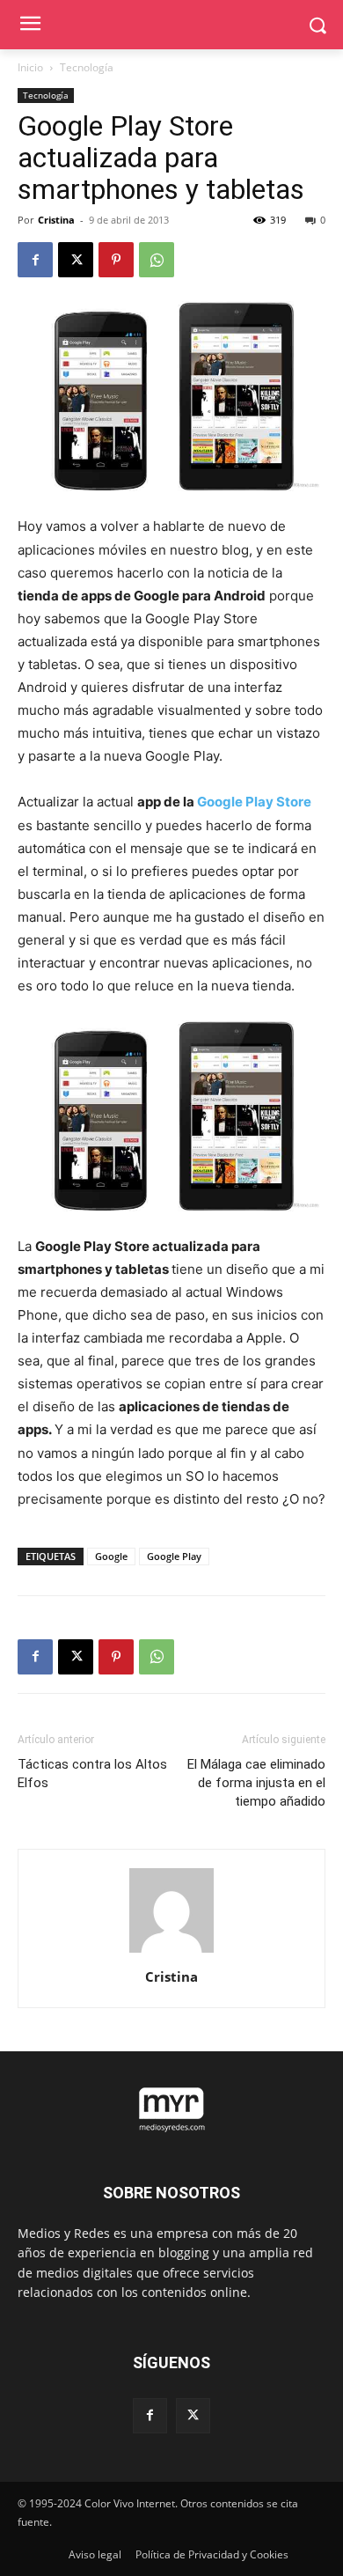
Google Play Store (254, 802)
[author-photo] (171, 1952)
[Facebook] (35, 260)
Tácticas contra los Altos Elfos (92, 1774)
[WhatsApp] (157, 260)
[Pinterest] (116, 260)
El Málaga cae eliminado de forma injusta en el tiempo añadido (256, 1783)
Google (111, 1556)
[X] (76, 260)
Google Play (174, 1556)
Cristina (56, 220)
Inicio (30, 67)
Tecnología (87, 67)
